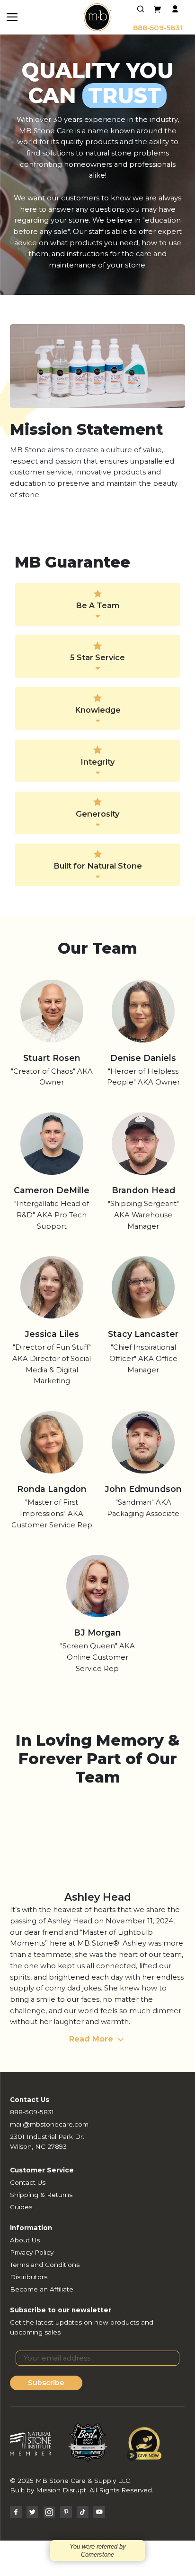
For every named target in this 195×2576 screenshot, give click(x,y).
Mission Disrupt (61, 2490)
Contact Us (28, 2182)
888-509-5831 (158, 28)
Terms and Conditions (45, 2265)
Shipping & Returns (41, 2195)
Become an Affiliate (42, 2289)
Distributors (29, 2277)
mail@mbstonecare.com (49, 2124)
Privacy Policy (32, 2252)
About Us (25, 2240)
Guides (21, 2207)
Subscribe (46, 2383)
